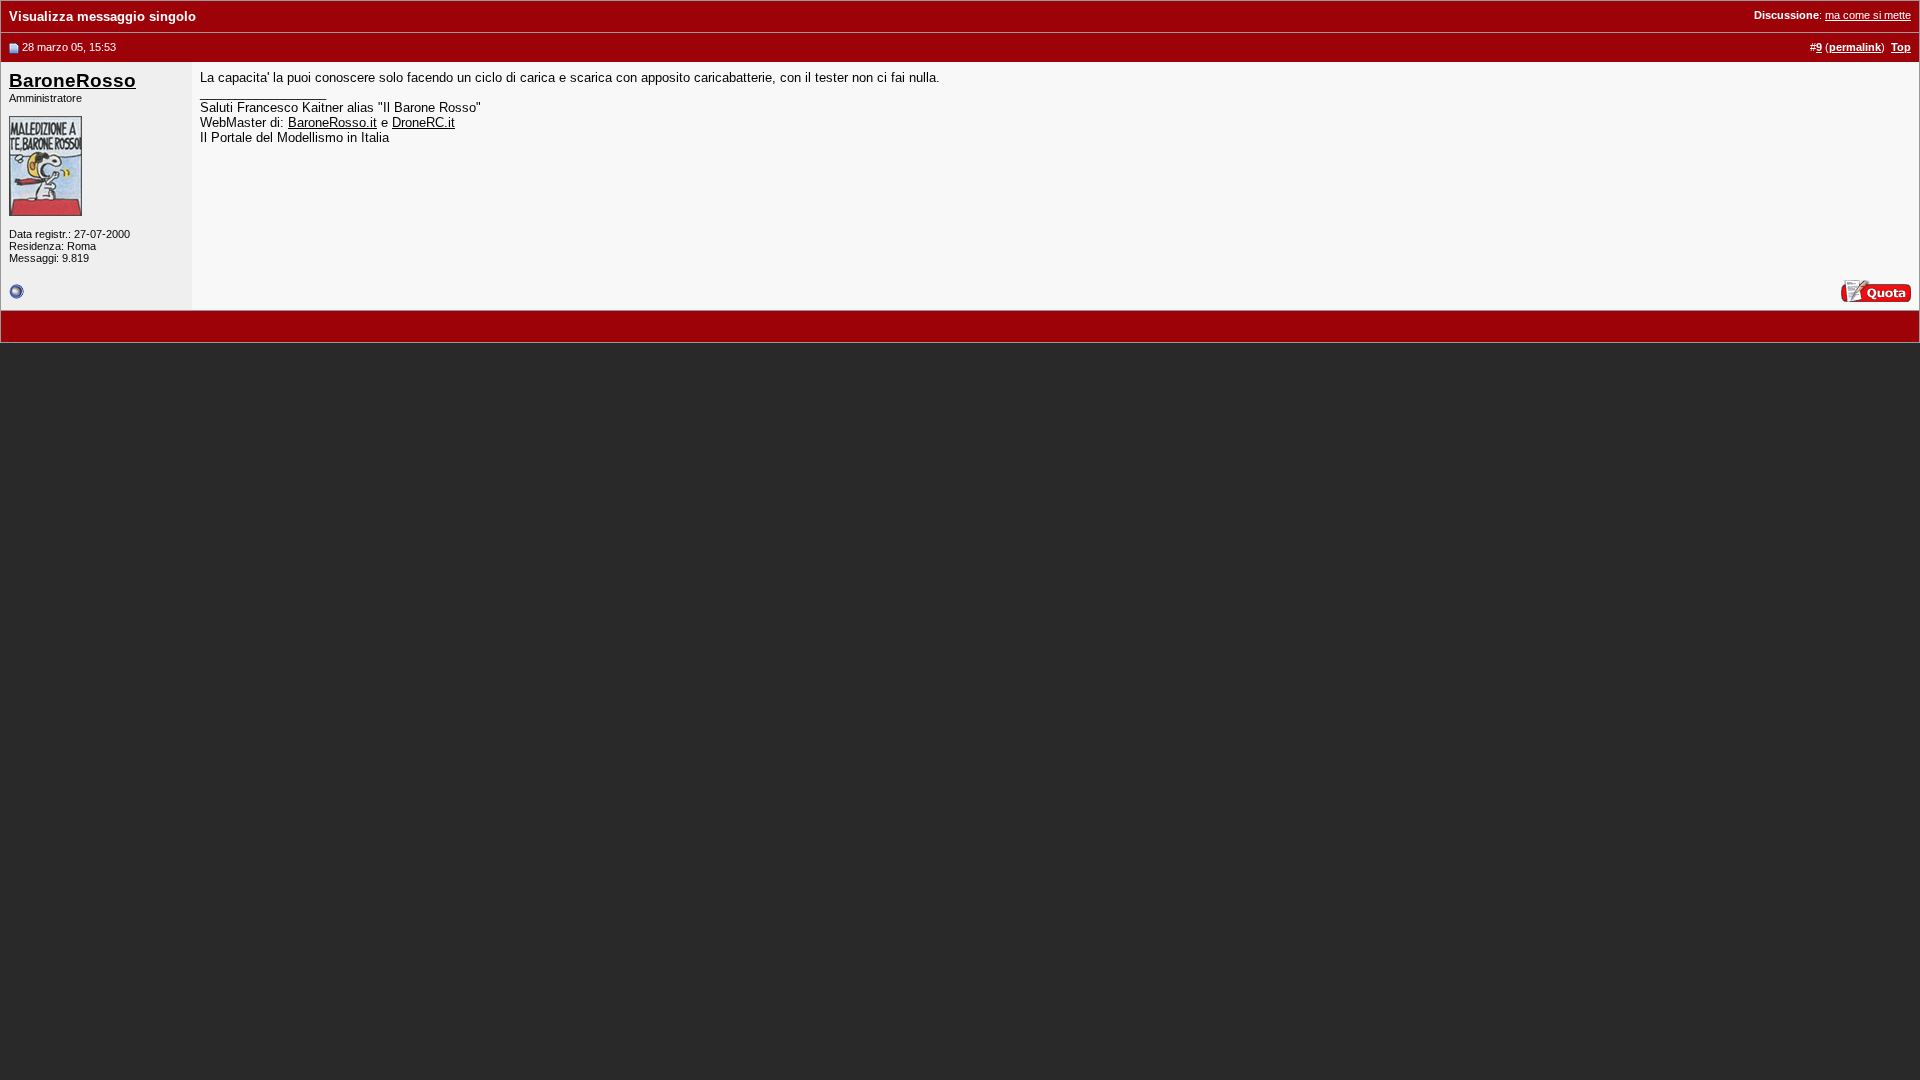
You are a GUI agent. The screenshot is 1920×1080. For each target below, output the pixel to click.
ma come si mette (1868, 15)
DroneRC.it (423, 122)
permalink (1855, 47)
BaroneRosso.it (332, 122)
